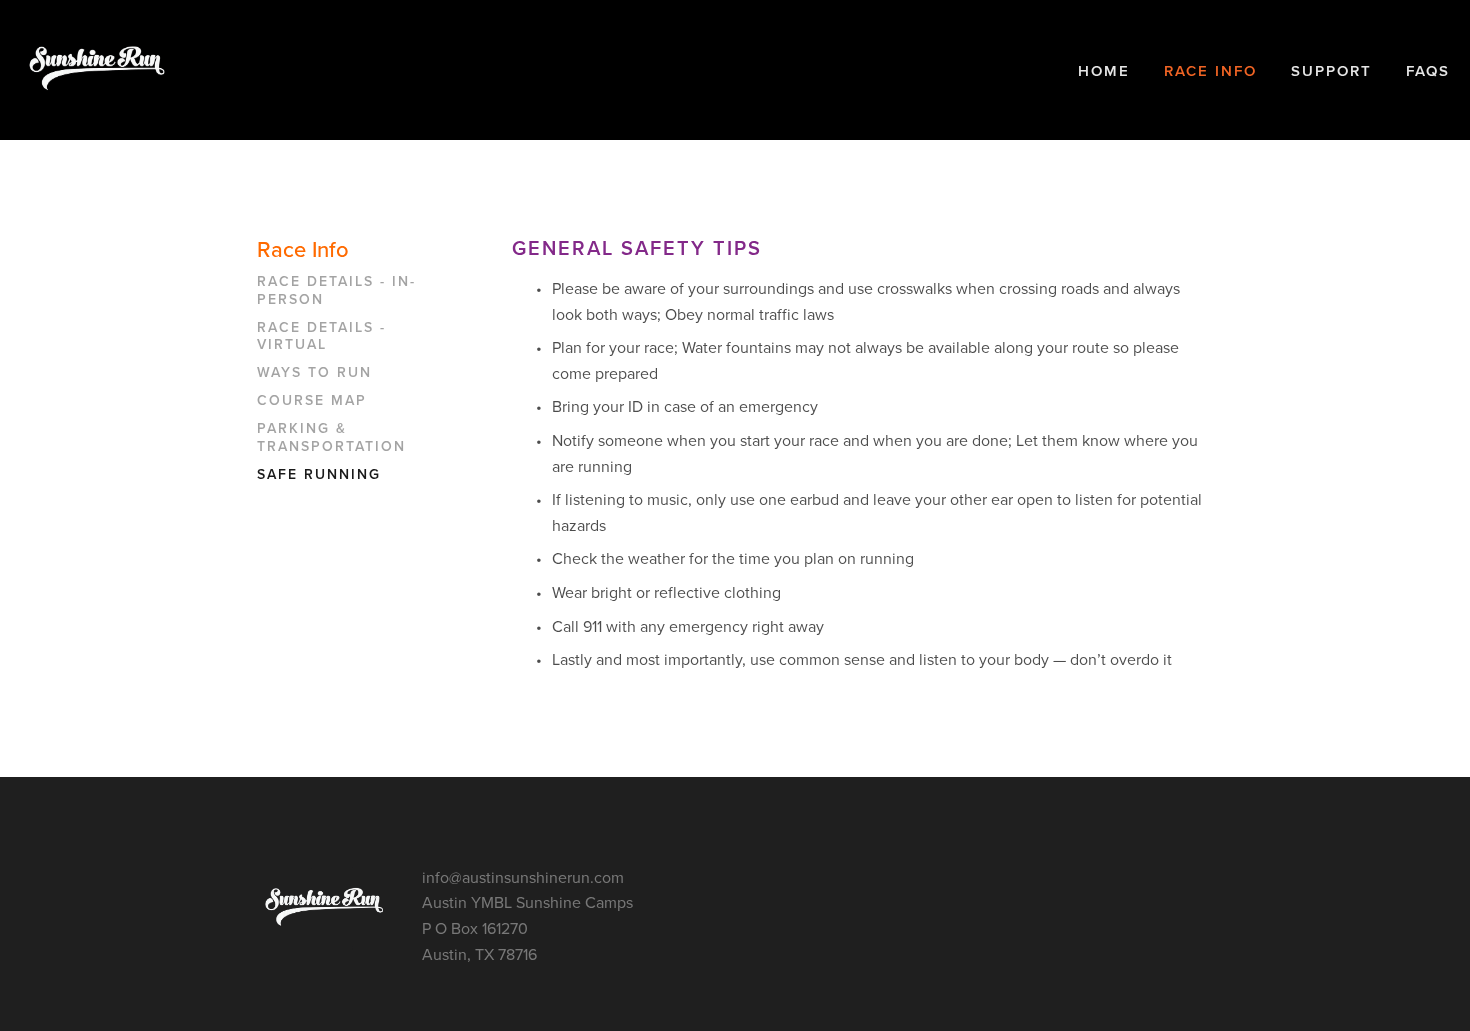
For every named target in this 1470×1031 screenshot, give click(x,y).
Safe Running (319, 475)
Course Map (312, 401)
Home (1104, 70)
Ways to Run (314, 373)
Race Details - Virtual (321, 337)
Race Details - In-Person (336, 291)
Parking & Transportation (331, 438)
